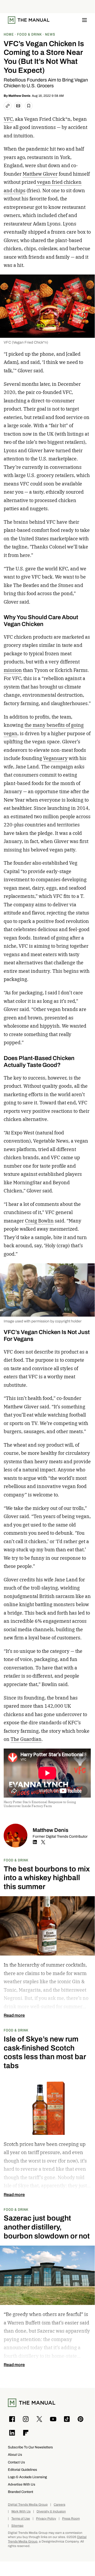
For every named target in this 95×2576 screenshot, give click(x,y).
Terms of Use (21, 2519)
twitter (43, 1842)
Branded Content (21, 2492)
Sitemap (17, 2526)
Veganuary (55, 758)
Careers (59, 2505)
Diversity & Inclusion (51, 2512)
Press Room (71, 2519)
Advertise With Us (22, 2484)
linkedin (35, 1842)
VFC (8, 119)
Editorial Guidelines (22, 2470)
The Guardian (26, 1739)
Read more (14, 2015)
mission (13, 670)
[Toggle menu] (84, 20)
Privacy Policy (46, 2519)
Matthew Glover (40, 174)
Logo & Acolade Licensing (27, 2477)
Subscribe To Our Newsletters (30, 2447)
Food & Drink (16, 1860)
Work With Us (21, 2512)
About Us (15, 2455)
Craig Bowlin (39, 1221)
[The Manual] (29, 20)
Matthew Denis (19, 96)
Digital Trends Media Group (28, 2505)
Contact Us (16, 2462)
